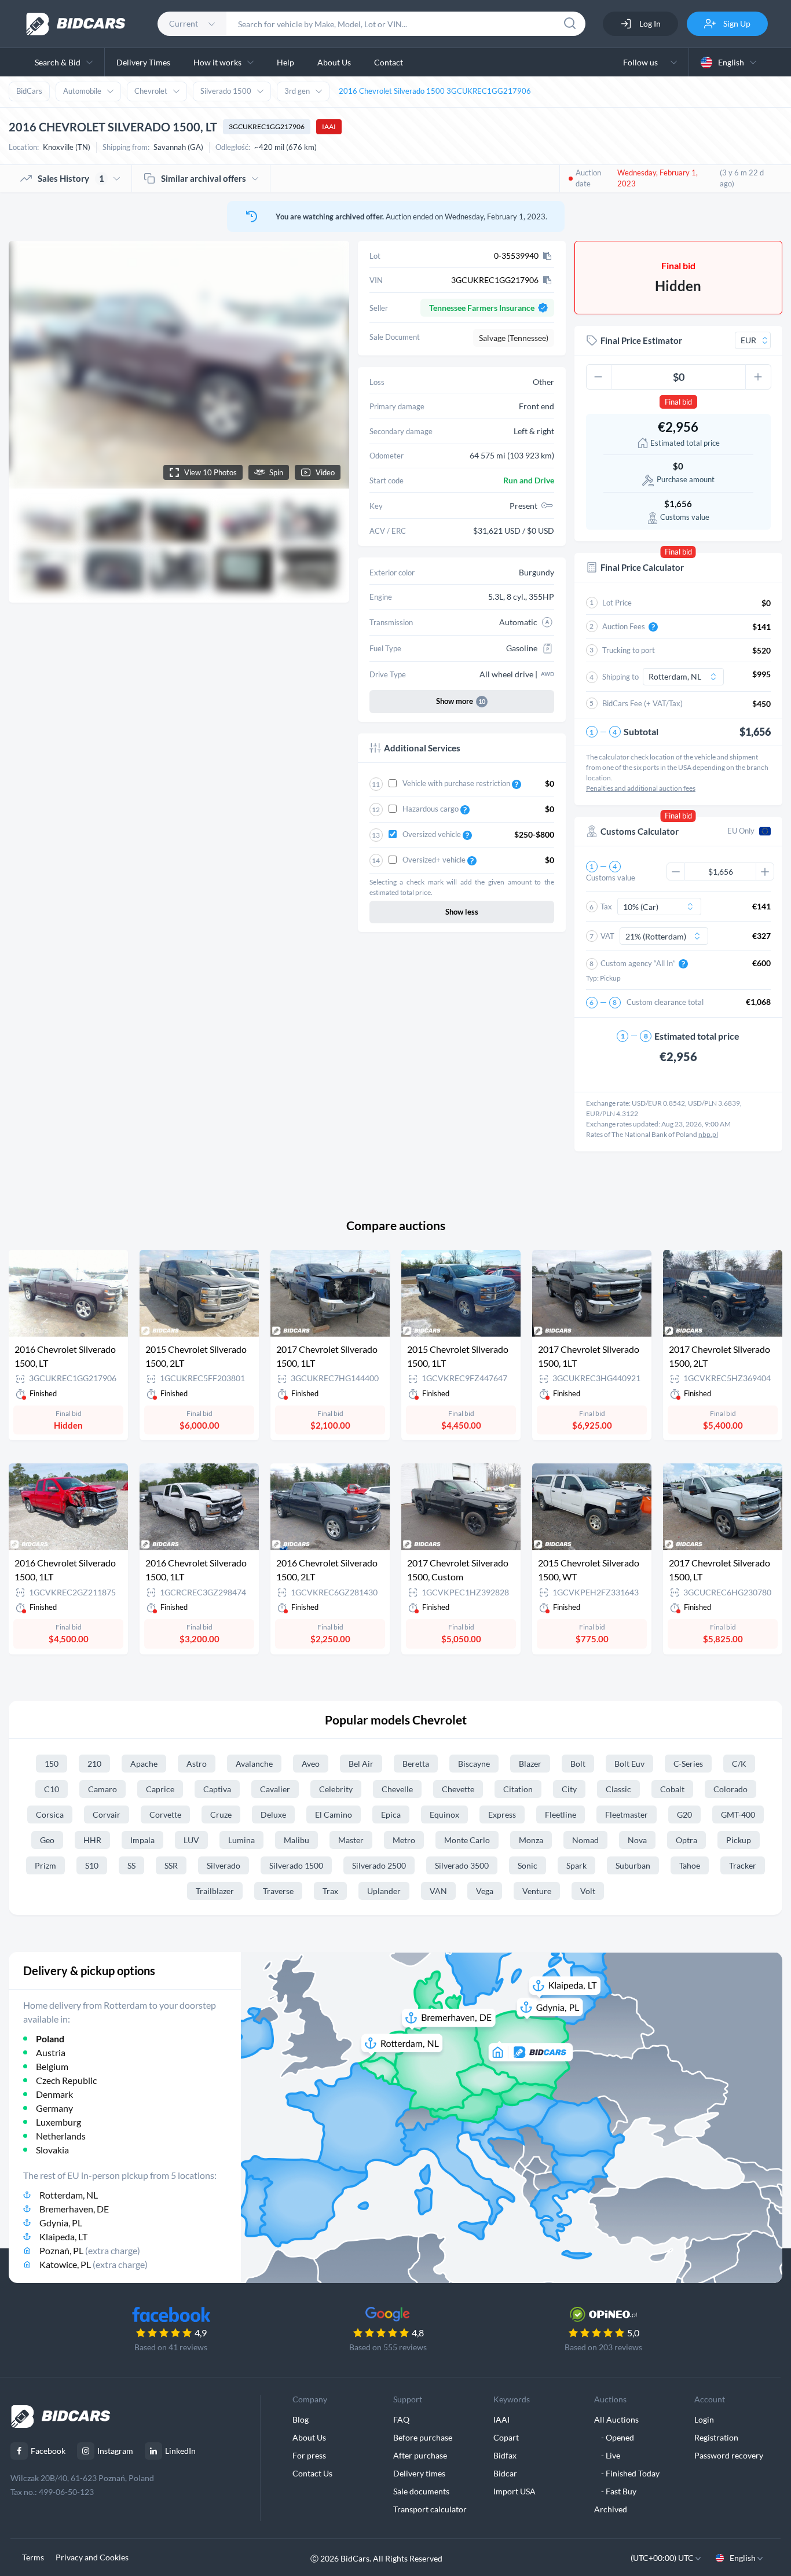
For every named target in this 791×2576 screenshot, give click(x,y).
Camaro (102, 1789)
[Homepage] (76, 24)
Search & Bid (58, 62)
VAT (607, 936)
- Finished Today (627, 2473)
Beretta (416, 1764)
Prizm (45, 1865)
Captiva (217, 1789)
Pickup (739, 1840)
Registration (716, 2437)
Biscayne (474, 1764)
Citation (518, 1789)
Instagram (115, 2451)
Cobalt (672, 1789)
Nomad (585, 1840)
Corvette (165, 1814)
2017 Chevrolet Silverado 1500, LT (719, 1570)
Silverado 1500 (226, 91)
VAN (438, 1891)
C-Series (688, 1764)
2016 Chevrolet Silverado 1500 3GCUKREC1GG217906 (435, 91)
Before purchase (423, 2437)
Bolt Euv (629, 1764)
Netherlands (61, 2136)
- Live (607, 2455)
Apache (144, 1764)
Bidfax (505, 2455)
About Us (334, 62)
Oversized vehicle (433, 834)
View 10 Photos (210, 472)
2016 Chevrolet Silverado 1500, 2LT (327, 1570)
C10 (52, 1789)
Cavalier (275, 1789)
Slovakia (52, 2150)
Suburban (633, 1865)
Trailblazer (215, 1891)
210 (94, 1764)
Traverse (278, 1891)
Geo (47, 1840)
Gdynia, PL (61, 2223)
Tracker (743, 1865)
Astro (197, 1764)
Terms (33, 2557)
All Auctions (616, 2419)
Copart (506, 2437)
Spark (576, 1865)
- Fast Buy (615, 2491)
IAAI (329, 126)
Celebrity (336, 1789)
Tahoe (690, 1865)
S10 (92, 1865)
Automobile (82, 91)
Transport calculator (430, 2509)
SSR (171, 1865)
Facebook (48, 2451)
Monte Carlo (467, 1840)
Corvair (107, 1814)
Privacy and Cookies (92, 2557)
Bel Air (361, 1764)
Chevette (458, 1789)
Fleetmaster (627, 1814)
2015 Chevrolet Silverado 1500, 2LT (196, 1356)
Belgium (52, 2066)
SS (131, 1865)
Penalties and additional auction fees (641, 788)
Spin (276, 472)
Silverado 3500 (462, 1865)
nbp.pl (708, 1134)
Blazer (530, 1764)
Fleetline (561, 1814)
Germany (54, 2108)
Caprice (160, 1789)
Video (325, 472)
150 (52, 1764)
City (569, 1789)
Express (502, 1814)
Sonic (528, 1865)
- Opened (614, 2437)
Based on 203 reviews (603, 2347)
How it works (217, 62)
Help (285, 62)
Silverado (224, 1865)
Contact (389, 62)
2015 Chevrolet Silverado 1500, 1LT (458, 1356)
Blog (301, 2419)
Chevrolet (151, 91)
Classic (618, 1789)
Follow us (642, 62)
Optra (686, 1840)
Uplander (384, 1891)
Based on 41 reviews (171, 2347)
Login (704, 2419)
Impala (142, 1840)
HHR (92, 1840)
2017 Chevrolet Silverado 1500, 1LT (327, 1356)
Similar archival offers (204, 178)
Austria (51, 2052)
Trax (330, 1891)
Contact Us (312, 2473)
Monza (531, 1840)
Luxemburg (58, 2122)
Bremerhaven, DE (74, 2209)
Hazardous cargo (431, 809)
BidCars (29, 91)
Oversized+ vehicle (435, 860)
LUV (191, 1840)
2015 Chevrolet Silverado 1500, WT (589, 1570)
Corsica (50, 1814)
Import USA (514, 2491)
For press (309, 2455)
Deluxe (273, 1814)
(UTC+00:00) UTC (663, 2558)
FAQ (401, 2419)
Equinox (444, 1814)
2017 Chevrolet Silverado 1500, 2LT (719, 1356)
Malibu (296, 1840)
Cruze (221, 1814)
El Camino (334, 1814)
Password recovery (729, 2455)
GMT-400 (738, 1814)
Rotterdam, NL (69, 2195)
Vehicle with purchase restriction (457, 783)
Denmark (54, 2094)
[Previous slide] (28, 365)
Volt (588, 1891)
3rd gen (297, 91)
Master (351, 1840)
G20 (684, 1814)
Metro (404, 1840)
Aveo (311, 1764)
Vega (485, 1891)
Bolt (578, 1764)
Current (184, 23)
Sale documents (421, 2491)
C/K (739, 1764)
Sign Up (736, 23)
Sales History (71, 178)
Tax (606, 907)
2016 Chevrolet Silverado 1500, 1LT (65, 1570)
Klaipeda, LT (63, 2236)
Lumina (241, 1840)
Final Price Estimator (641, 340)
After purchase (420, 2455)
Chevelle (397, 1789)
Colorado (730, 1789)
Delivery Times (143, 62)
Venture (537, 1891)
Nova (637, 1840)
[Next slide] (329, 365)
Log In (649, 23)
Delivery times (419, 2473)
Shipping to (620, 677)
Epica (391, 1814)
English (731, 62)
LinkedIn (180, 2451)
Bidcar (505, 2473)
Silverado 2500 (379, 1865)
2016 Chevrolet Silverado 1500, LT (65, 1356)
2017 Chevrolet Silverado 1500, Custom (458, 1570)
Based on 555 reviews (388, 2347)
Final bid (678, 402)
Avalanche (254, 1764)
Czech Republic (66, 2080)
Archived (611, 2509)
